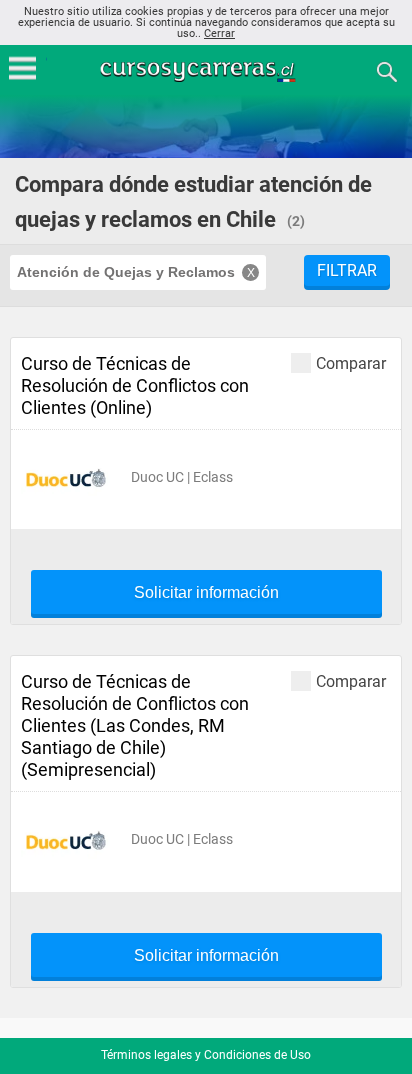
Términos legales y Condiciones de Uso (206, 1055)
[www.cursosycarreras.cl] (208, 70)
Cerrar (219, 33)
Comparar (351, 363)
